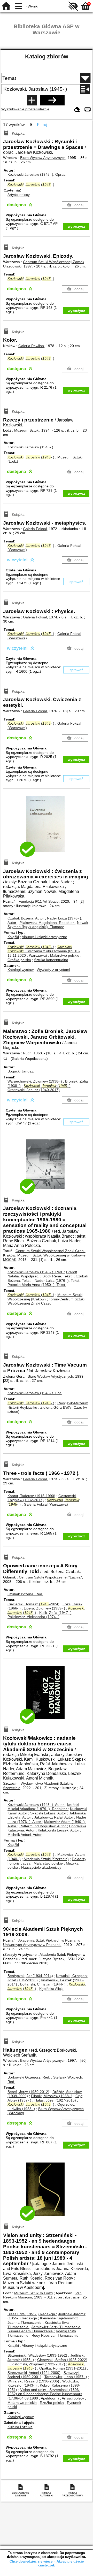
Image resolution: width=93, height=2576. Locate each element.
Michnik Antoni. (25, 1835)
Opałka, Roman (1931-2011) (63, 2368)
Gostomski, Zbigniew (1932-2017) (42, 1498)
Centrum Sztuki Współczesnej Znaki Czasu (51, 1251)
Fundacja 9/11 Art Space (39, 901)
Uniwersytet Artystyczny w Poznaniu (32, 1945)
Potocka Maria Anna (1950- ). (37, 1285)
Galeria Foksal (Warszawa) (46, 1504)
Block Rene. (57, 1276)
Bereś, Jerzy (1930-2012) (28, 2092)
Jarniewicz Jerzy (56, 2327)
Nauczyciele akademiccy (41, 1867)
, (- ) (31, 185)
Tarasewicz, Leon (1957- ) (66, 2377)
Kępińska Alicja (51, 1989)
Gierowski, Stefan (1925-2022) (62, 2360)
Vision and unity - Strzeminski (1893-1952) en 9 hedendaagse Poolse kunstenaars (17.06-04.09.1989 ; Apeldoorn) (45, 2394)
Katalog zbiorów (47, 56)
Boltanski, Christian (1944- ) (43, 1984)
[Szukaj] (52, 100)
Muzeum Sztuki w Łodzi (33, 2293)
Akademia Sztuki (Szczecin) (46, 1859)
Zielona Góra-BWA (55, 1407)
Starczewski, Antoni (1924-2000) (34, 2373)
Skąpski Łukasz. (48, 1813)
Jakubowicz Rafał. (54, 1817)
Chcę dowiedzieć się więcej (32, 2561)
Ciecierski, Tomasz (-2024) (33, 1604)
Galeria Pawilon (31, 346)
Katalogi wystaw (21, 970)
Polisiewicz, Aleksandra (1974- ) (33, 1617)
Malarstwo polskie (65, 955)
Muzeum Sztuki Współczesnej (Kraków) (45, 1297)
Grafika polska (19, 960)
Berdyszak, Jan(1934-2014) (30, 1976)
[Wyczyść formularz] (77, 110)
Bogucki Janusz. (21, 1071)
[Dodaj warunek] (32, 100)
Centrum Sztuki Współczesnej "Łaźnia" (50, 1577)
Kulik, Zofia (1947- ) (55, 1613)
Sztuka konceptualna (51, 960)
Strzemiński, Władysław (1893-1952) (37, 2355)
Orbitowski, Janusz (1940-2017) (34, 1090)
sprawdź (76, 582)
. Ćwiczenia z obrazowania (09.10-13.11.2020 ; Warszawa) (44, 951)
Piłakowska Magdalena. (47, 923)
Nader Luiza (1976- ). (57, 1281)
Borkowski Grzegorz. (29, 2077)
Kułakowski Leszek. (58, 1830)
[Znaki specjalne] (88, 110)
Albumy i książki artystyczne (44, 937)
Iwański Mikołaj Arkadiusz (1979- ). (43, 1807)
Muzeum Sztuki (27, 430)
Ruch (27, 1053)
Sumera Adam (30, 2331)
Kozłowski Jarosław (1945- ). (37, 174)
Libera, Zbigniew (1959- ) (44, 1608)
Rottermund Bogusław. (43, 1826)
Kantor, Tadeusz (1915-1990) (31, 1496)
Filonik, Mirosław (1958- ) (52, 2096)
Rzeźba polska (52, 2403)
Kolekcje (42, 109)
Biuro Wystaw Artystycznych (43, 158)
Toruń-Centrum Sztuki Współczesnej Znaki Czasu (46, 1301)
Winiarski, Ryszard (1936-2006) (33, 2381)
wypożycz (76, 226)
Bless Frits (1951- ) (31, 2314)
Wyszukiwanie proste (18, 109)
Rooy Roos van (55, 2335)
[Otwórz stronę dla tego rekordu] (47, 828)
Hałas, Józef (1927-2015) (55, 2100)
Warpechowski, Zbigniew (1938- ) (35, 1081)
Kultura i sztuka (20, 2427)
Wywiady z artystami (53, 970)
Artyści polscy (19, 195)
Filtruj (42, 125)
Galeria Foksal (35, 529)
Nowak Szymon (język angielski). (48, 925)
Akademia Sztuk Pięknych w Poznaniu (49, 1940)
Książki (13, 937)
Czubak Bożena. (26, 918)
